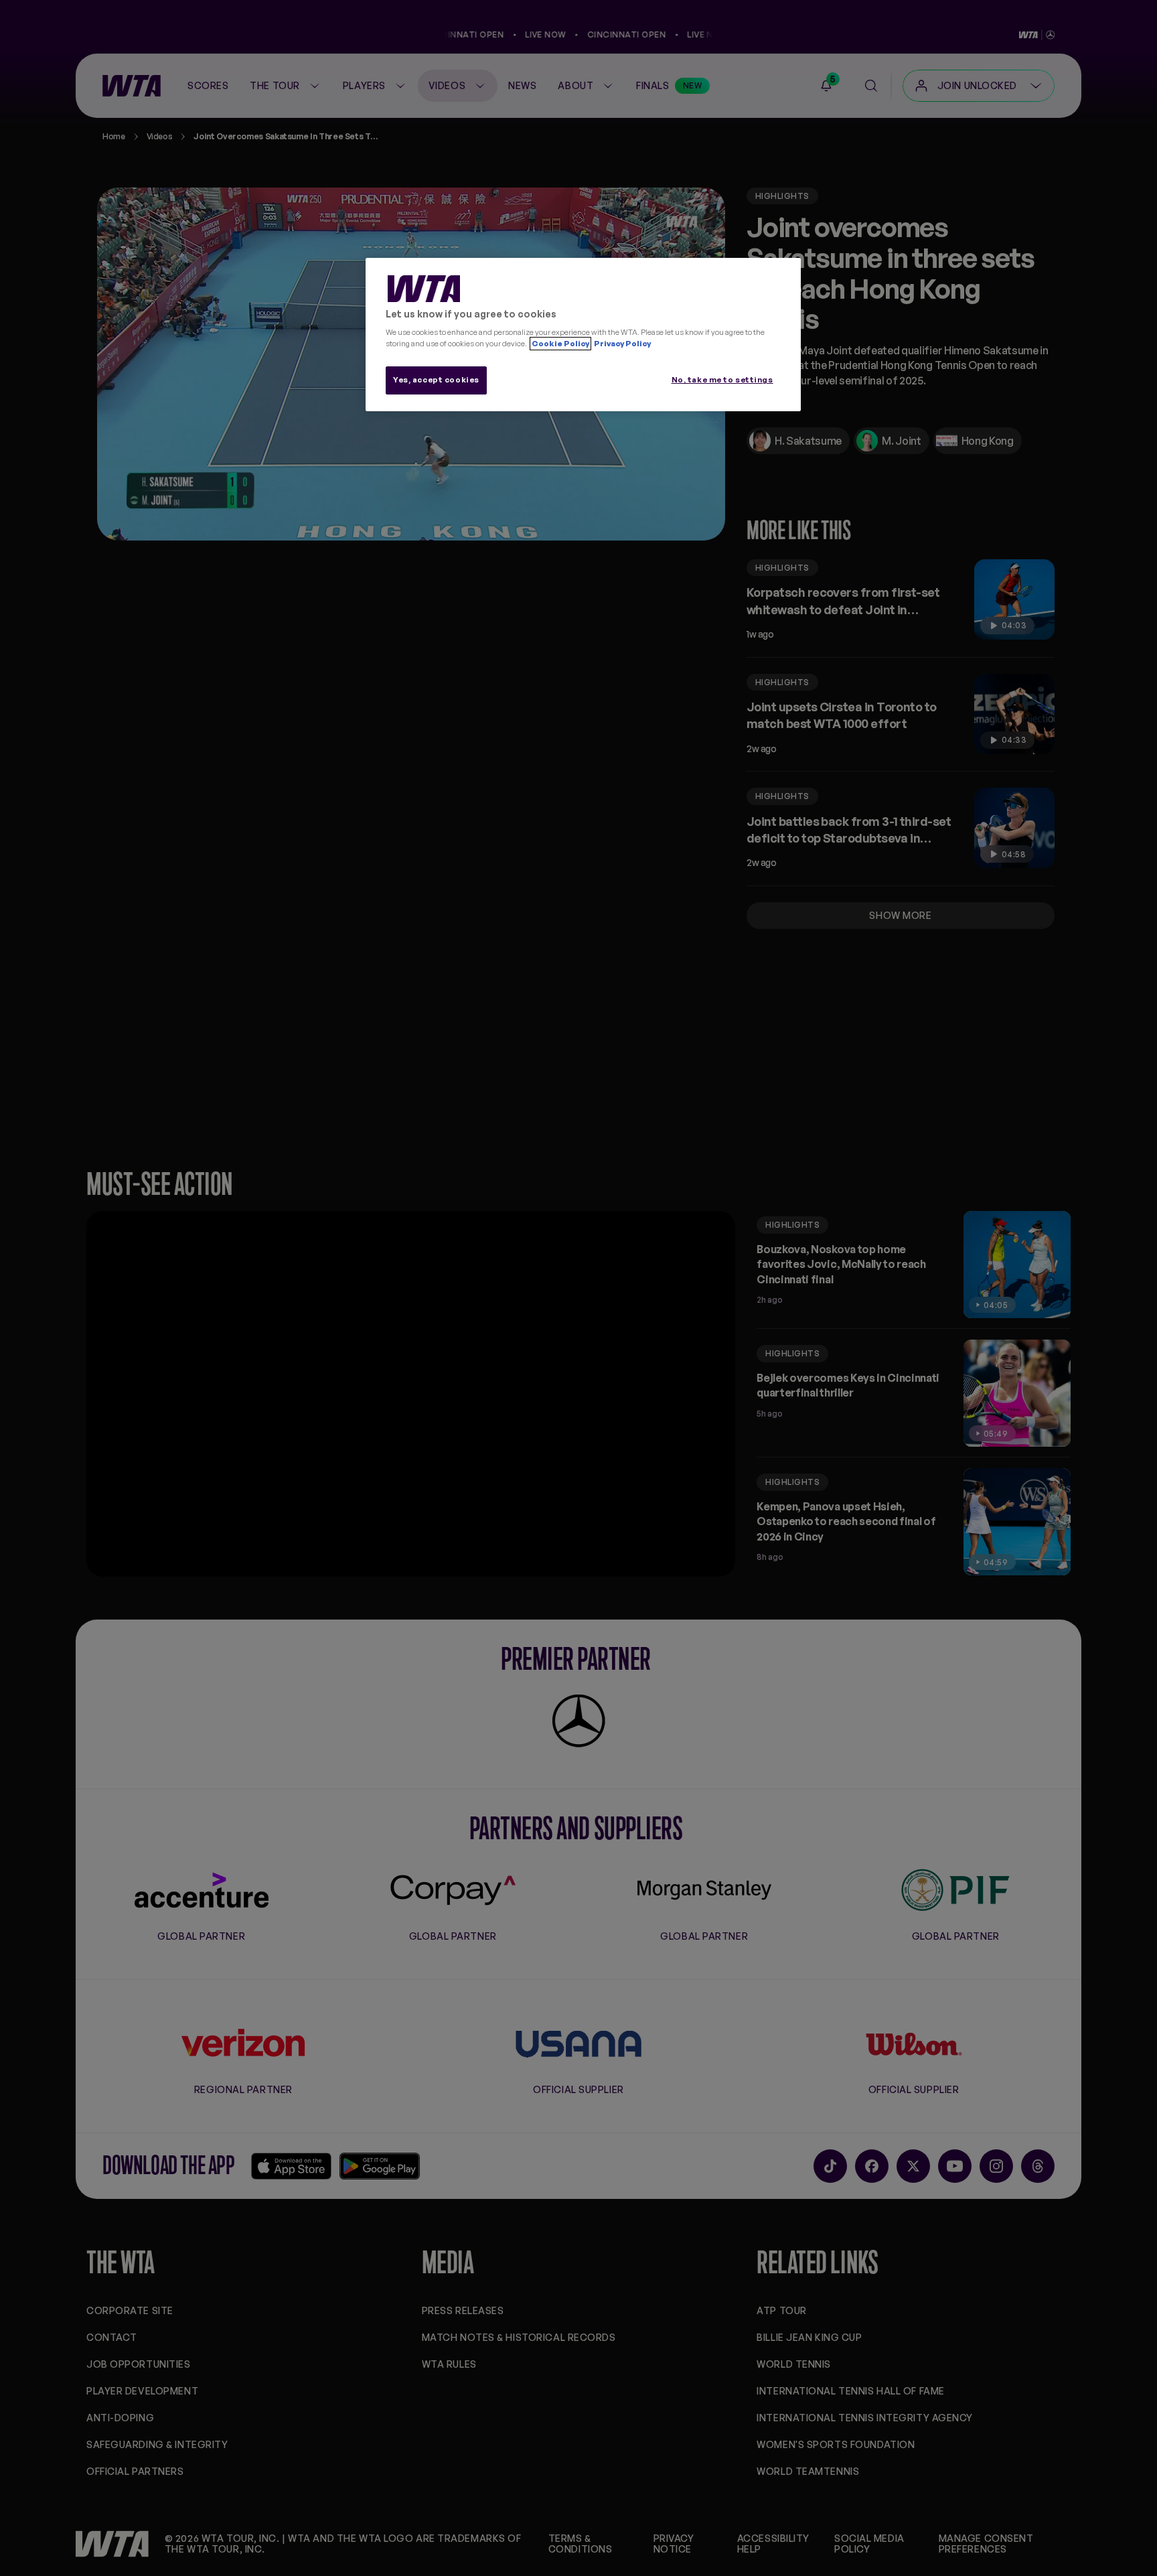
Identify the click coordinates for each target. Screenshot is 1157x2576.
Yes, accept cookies (436, 380)
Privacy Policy (622, 344)
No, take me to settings (722, 380)
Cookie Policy (560, 344)
